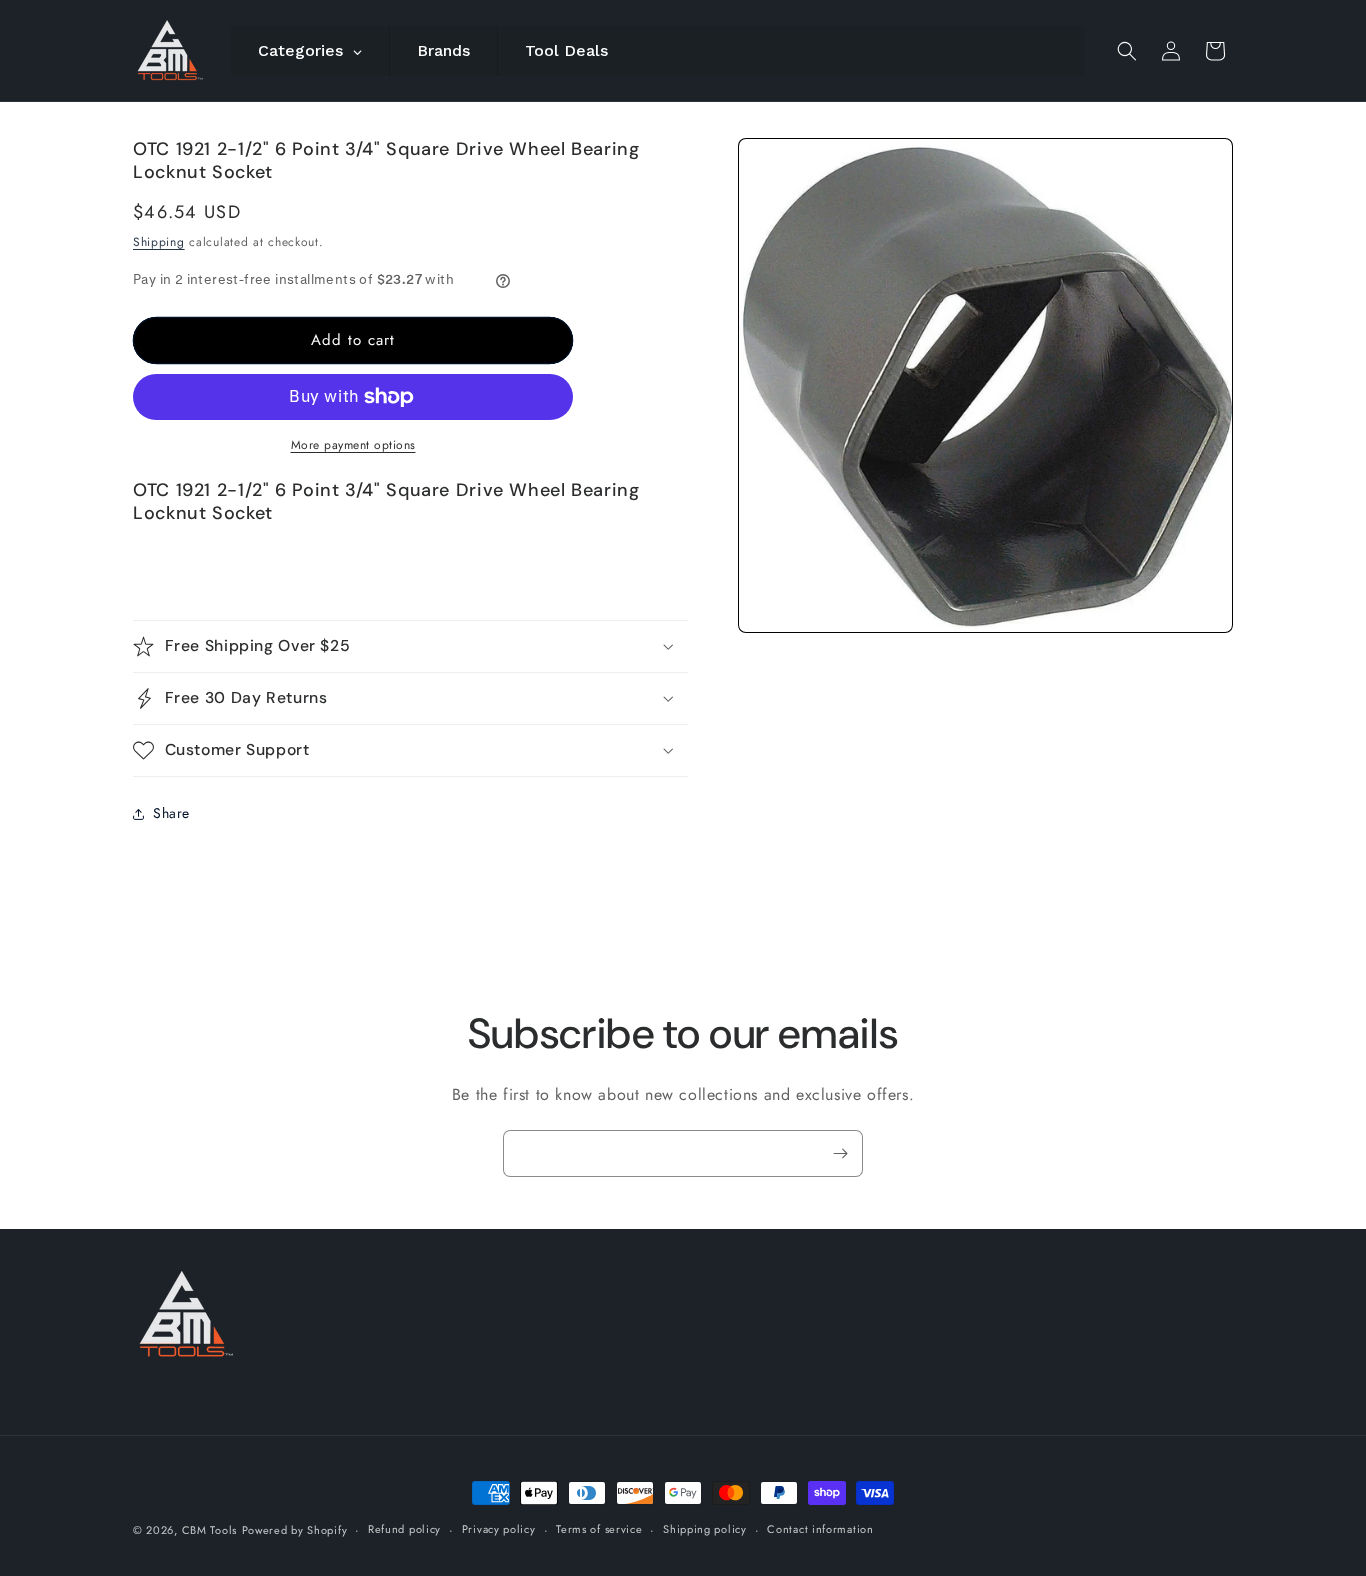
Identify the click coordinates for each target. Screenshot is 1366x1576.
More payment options (353, 445)
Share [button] (171, 813)
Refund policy (404, 1529)
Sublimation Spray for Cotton (889, 1505)
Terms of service (599, 1529)
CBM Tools (209, 1530)
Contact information (820, 1529)
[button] (1127, 51)
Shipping (159, 242)
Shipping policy (705, 1529)
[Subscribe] (840, 1153)
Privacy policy (499, 1529)
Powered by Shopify (295, 1530)
